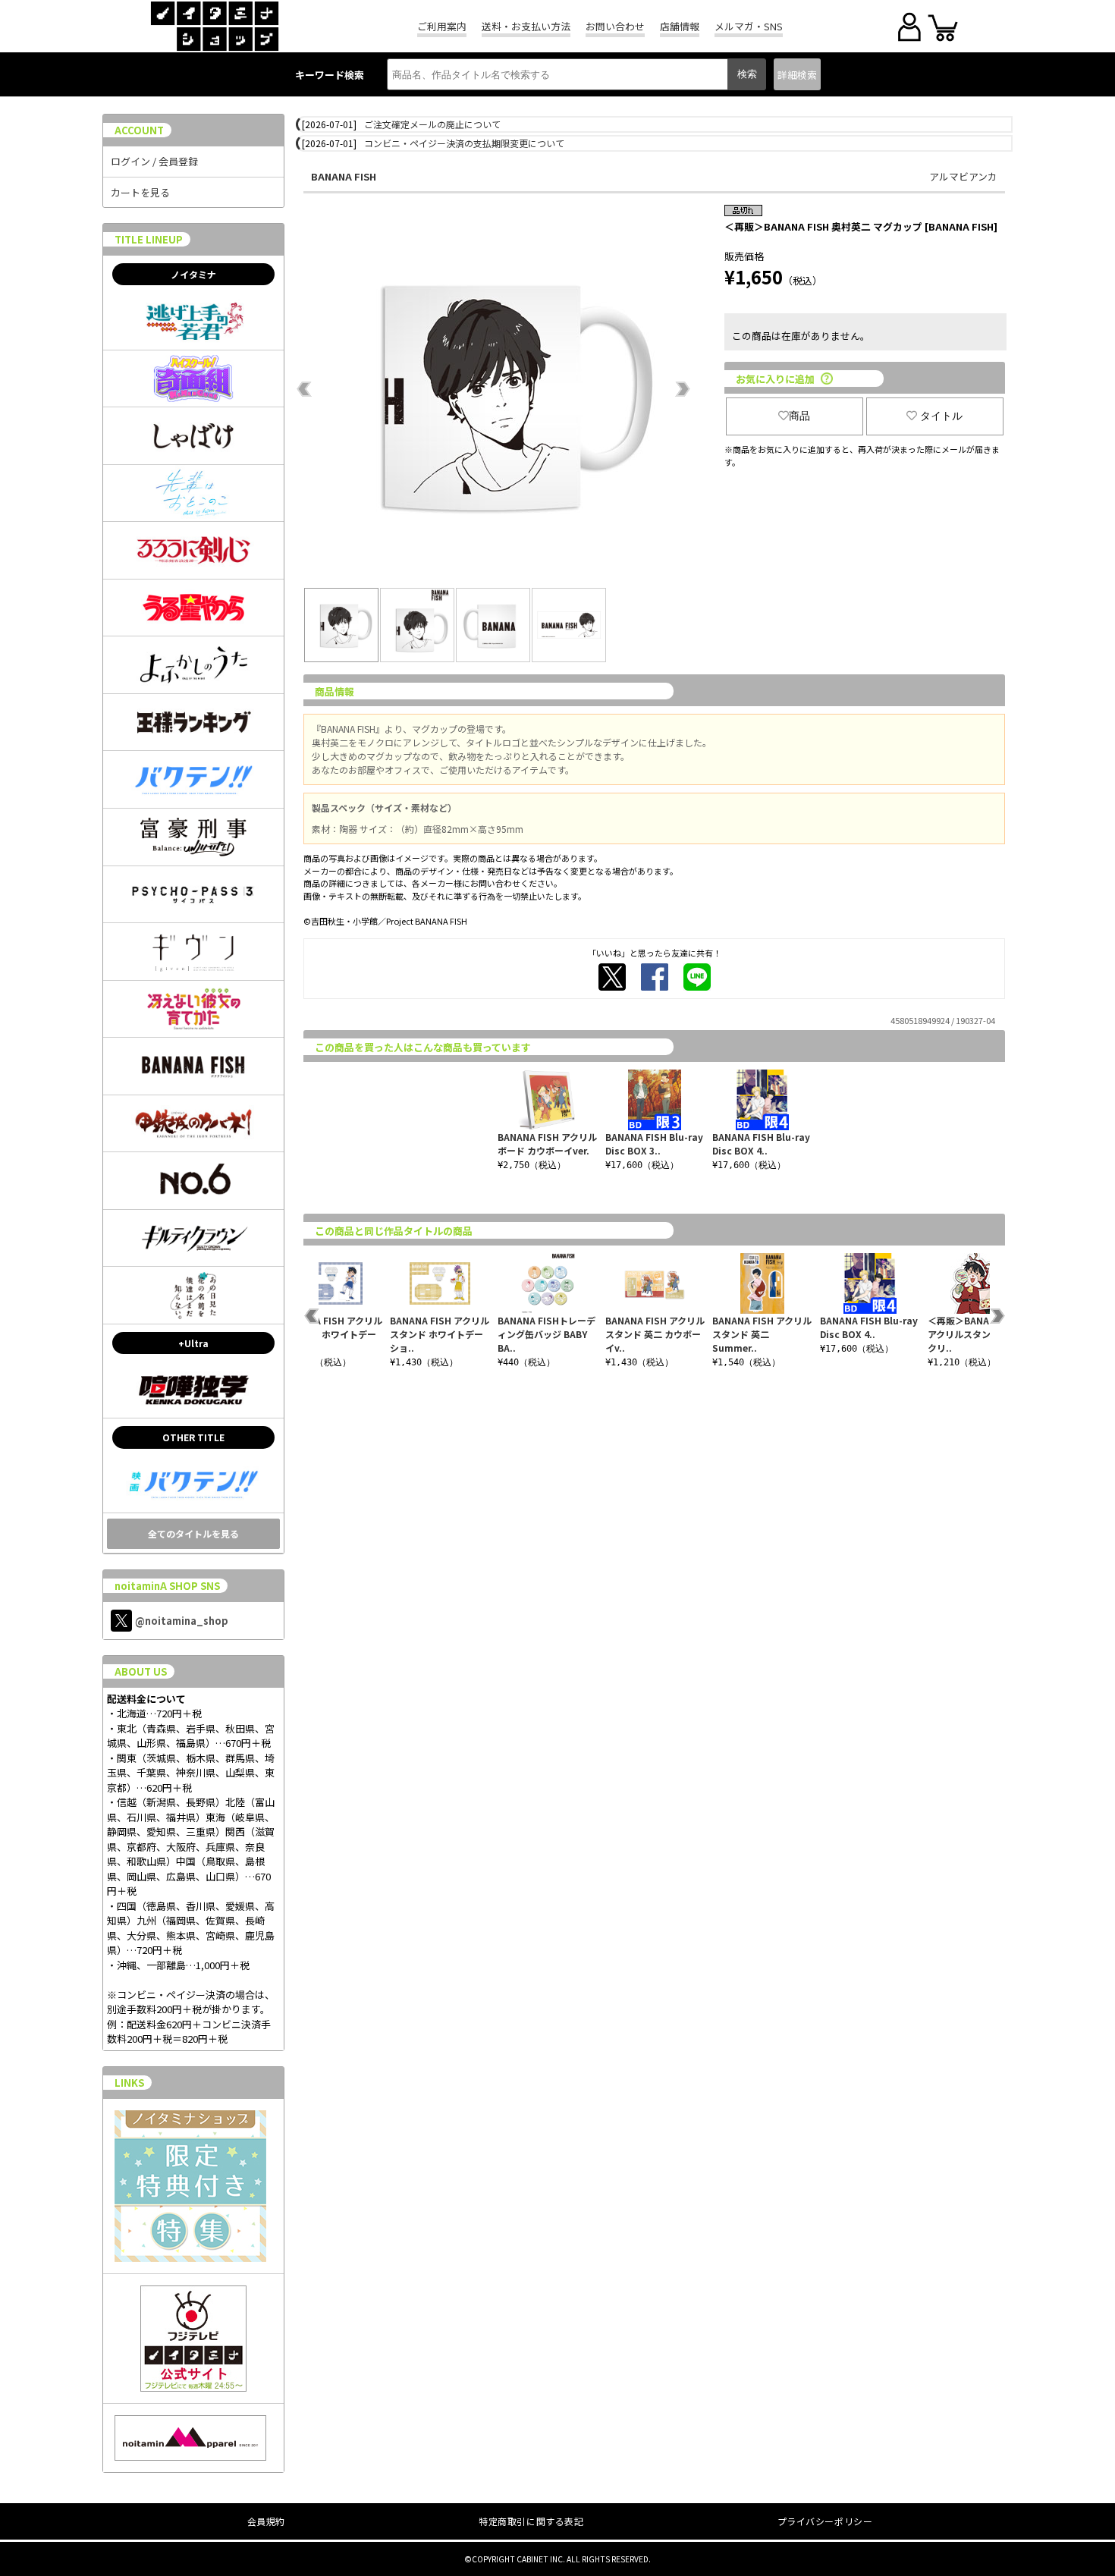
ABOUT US (141, 1671)
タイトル (941, 416)
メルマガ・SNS (749, 26)
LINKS (129, 2083)
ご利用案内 (442, 26)
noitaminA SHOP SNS (167, 1586)
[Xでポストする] (612, 977)
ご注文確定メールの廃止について (432, 124)
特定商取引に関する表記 (531, 2521)
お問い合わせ (615, 26)
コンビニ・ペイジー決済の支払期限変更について (464, 143)
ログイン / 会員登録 (154, 161)
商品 (799, 416)
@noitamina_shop (182, 1621)
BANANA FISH (344, 176)
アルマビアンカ (963, 176)
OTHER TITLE (193, 1437)
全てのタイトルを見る (193, 1533)
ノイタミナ (193, 274)
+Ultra (193, 1343)
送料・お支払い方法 (526, 26)
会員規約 (266, 2521)
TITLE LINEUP (149, 239)
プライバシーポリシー (825, 2521)
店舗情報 (680, 26)
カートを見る (140, 192)
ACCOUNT (139, 130)
